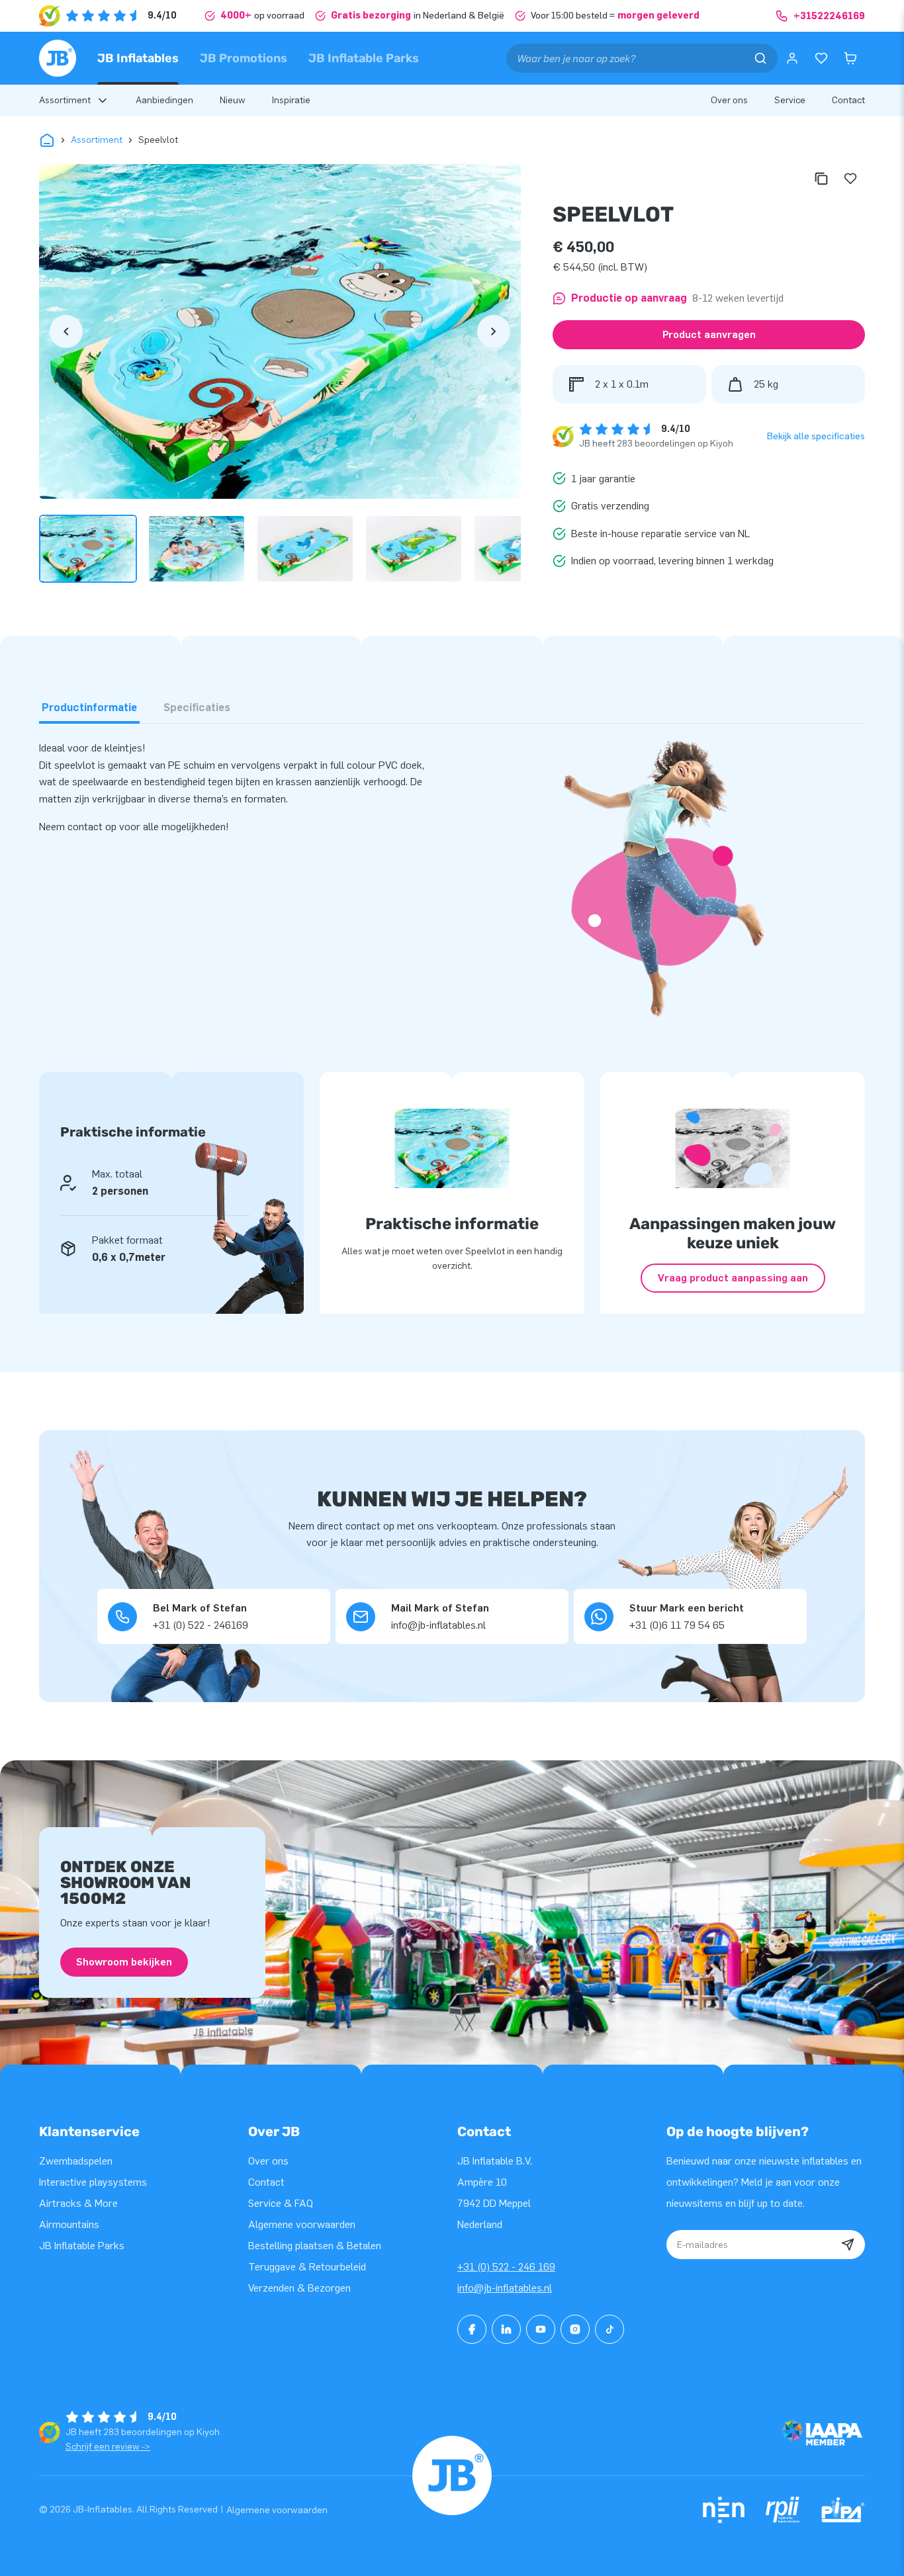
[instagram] (575, 2329)
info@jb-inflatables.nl (505, 2288)
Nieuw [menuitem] (233, 100)
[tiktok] (610, 2329)
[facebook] (472, 2329)
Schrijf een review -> (108, 2447)
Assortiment (97, 140)
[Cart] (850, 58)
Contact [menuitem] (848, 100)
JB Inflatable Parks (364, 58)
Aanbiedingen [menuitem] (164, 100)
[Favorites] (821, 58)
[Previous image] (66, 331)
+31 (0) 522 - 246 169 (506, 2267)
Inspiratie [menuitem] (291, 100)
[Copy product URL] (821, 179)
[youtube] (541, 2329)
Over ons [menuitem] (729, 100)
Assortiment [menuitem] (65, 100)
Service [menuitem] (790, 100)
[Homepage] (58, 58)
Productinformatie (89, 708)
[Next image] (494, 331)
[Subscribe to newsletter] (848, 2245)
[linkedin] (506, 2329)
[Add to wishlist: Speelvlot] (850, 179)
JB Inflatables (138, 58)
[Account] (792, 58)
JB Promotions (244, 58)
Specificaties (197, 708)
